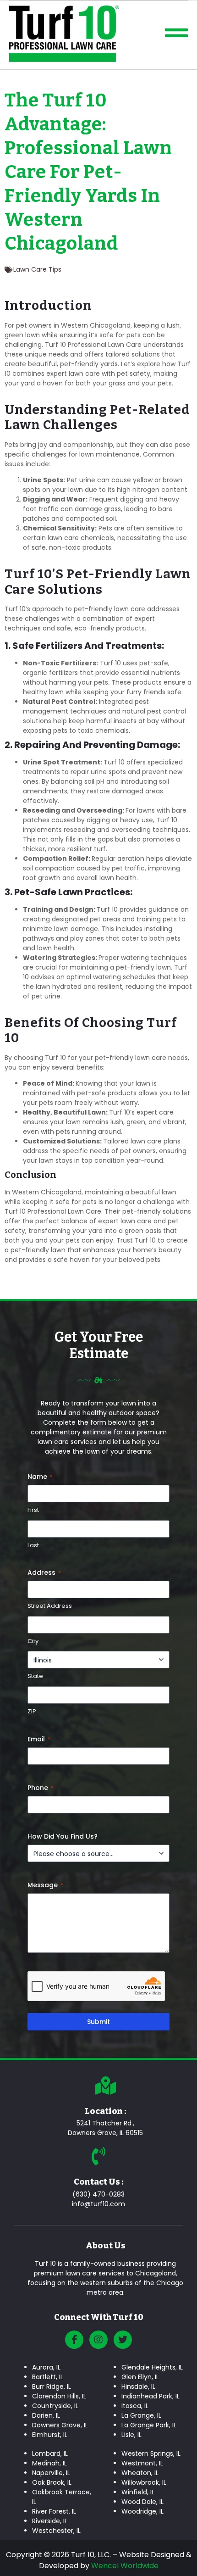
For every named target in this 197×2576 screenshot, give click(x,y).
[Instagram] (98, 2340)
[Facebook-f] (74, 2340)
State (35, 1676)
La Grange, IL (141, 2415)
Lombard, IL (50, 2453)
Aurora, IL (46, 2367)
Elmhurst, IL (50, 2435)
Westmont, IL (142, 2463)
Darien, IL (46, 2415)
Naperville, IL (51, 2473)
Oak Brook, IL (52, 2482)
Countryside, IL (55, 2406)
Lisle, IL (131, 2435)
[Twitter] (123, 2340)
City (33, 1641)
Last (33, 1545)
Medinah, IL (49, 2463)
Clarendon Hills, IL (59, 2396)
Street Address (50, 1606)
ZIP (32, 1712)
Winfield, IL (138, 2492)
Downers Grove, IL (60, 2425)
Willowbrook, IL (144, 2482)
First (33, 1510)
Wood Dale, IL (142, 2502)
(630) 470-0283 (98, 2194)
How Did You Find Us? (63, 1836)
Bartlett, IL (48, 2377)
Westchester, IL (56, 2531)
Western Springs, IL (151, 2453)
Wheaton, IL (140, 2473)
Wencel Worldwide (125, 2566)
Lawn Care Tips (37, 269)
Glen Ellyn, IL (140, 2377)
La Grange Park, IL (149, 2425)
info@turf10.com (98, 2204)
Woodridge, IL (142, 2511)
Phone (41, 1788)
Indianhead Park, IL (150, 2396)
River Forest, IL (54, 2511)
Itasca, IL (135, 2406)
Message (45, 1885)
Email (39, 1739)
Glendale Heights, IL (152, 2367)
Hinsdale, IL (138, 2386)
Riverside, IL (50, 2521)
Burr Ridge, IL (52, 2386)
